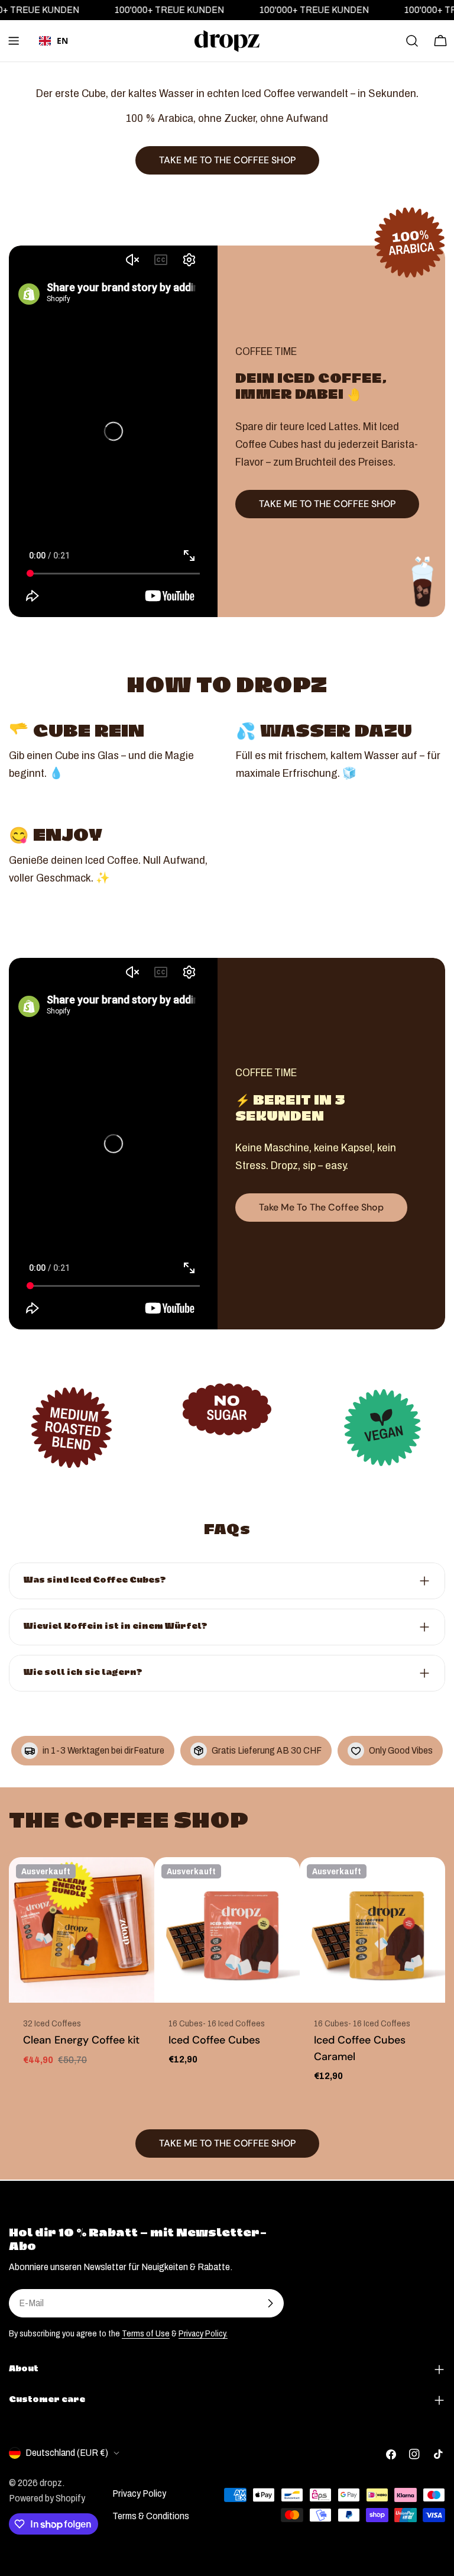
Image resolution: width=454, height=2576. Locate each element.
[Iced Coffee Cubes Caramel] (372, 1930)
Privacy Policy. (203, 2333)
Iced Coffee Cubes (214, 2040)
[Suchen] (412, 41)
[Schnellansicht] (137, 1883)
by (54, 58)
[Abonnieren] (270, 2303)
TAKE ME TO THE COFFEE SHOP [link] (227, 160)
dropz (51, 2483)
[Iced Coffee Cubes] (227, 1930)
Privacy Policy (139, 2493)
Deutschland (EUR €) (67, 2453)
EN (62, 41)
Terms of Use (146, 2333)
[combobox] (53, 41)
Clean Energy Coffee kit (81, 2040)
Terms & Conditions (151, 2516)
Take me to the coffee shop (321, 1207)
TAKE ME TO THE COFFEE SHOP (327, 504)
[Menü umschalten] (14, 41)
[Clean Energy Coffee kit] (82, 1930)
